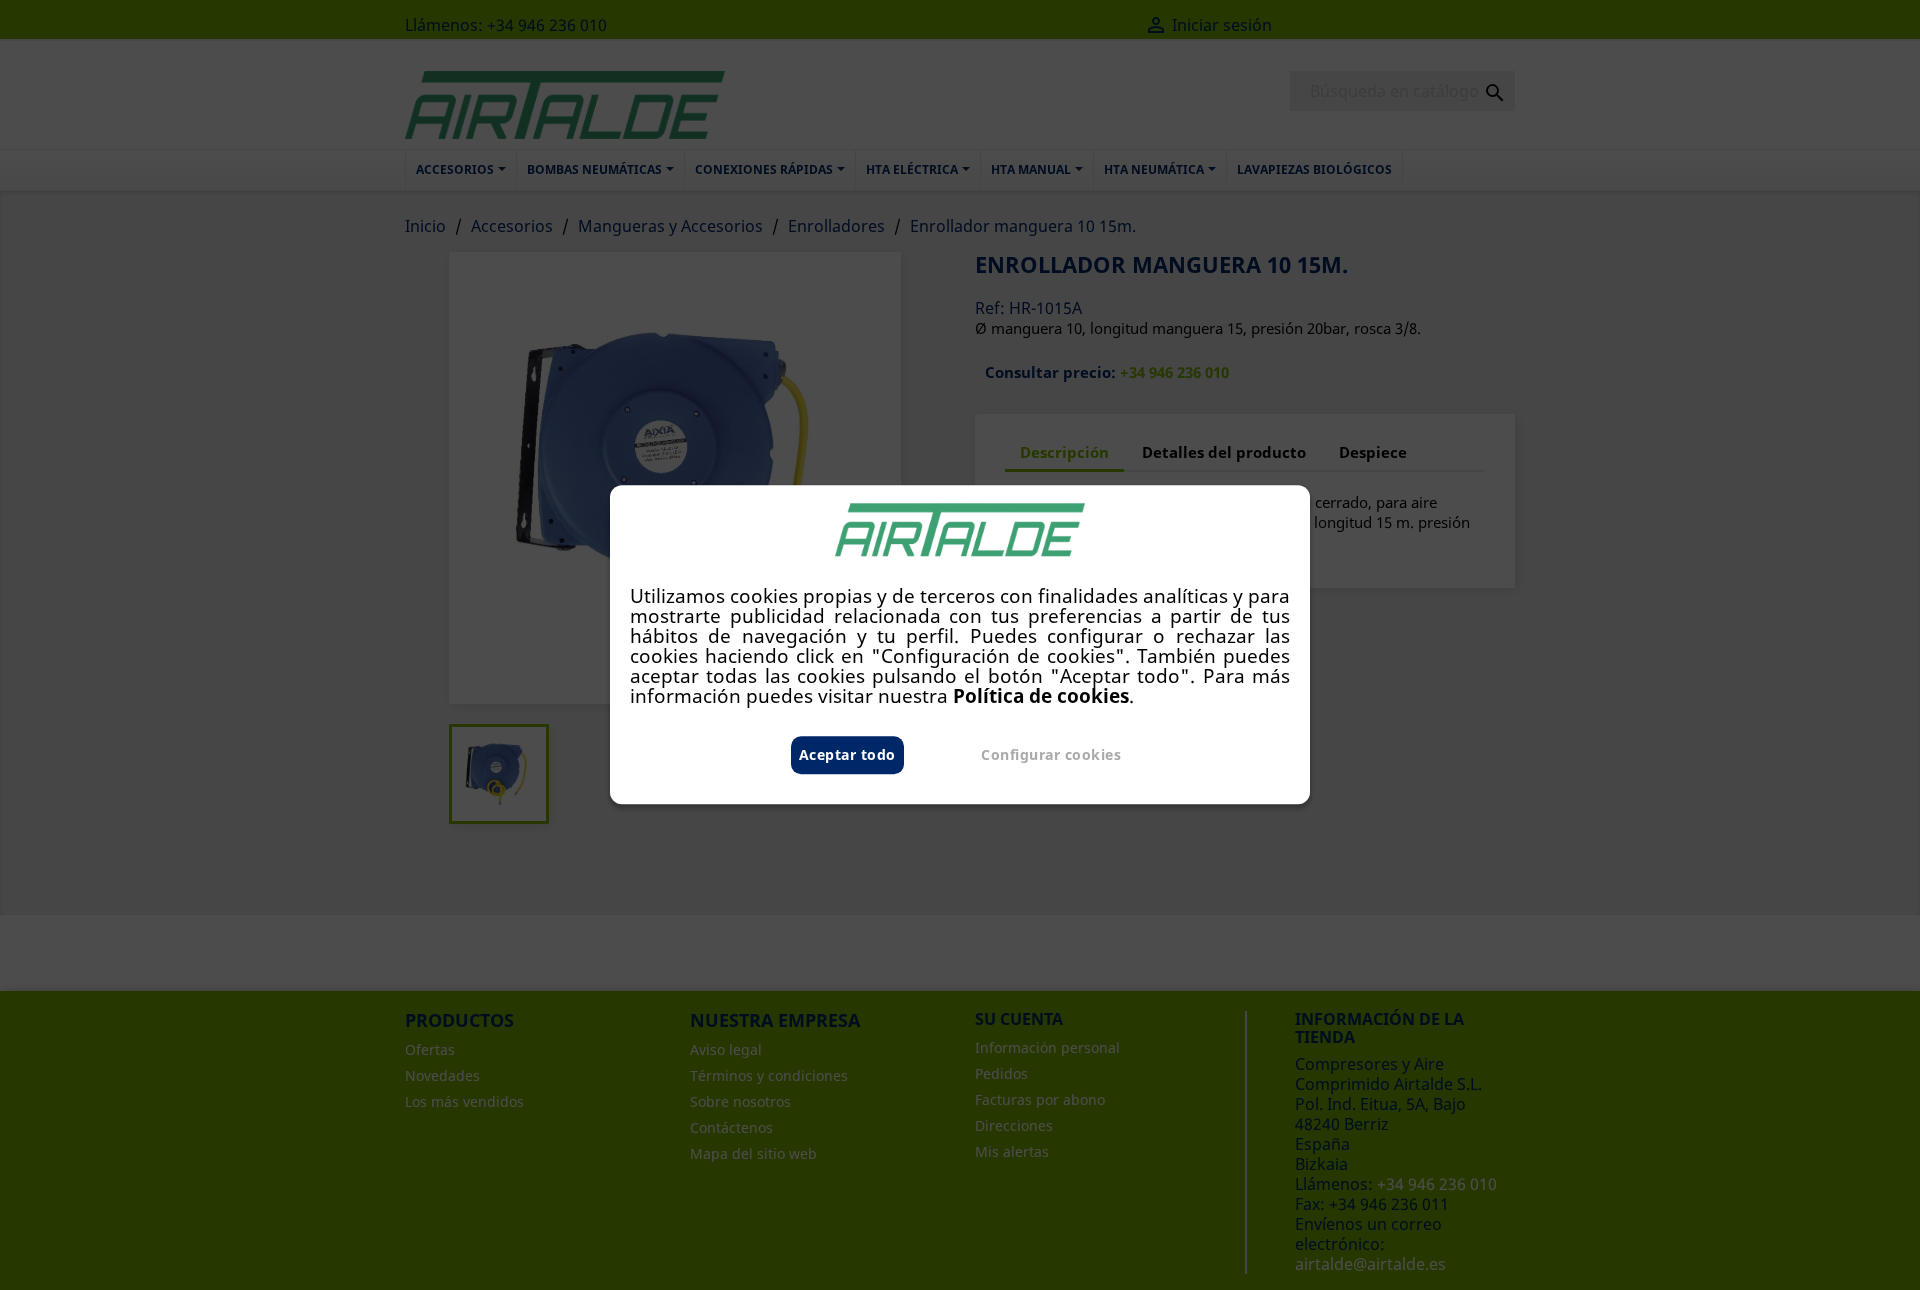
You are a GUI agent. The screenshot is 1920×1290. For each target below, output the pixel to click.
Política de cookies (1041, 696)
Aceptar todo (847, 755)
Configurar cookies (1051, 755)
